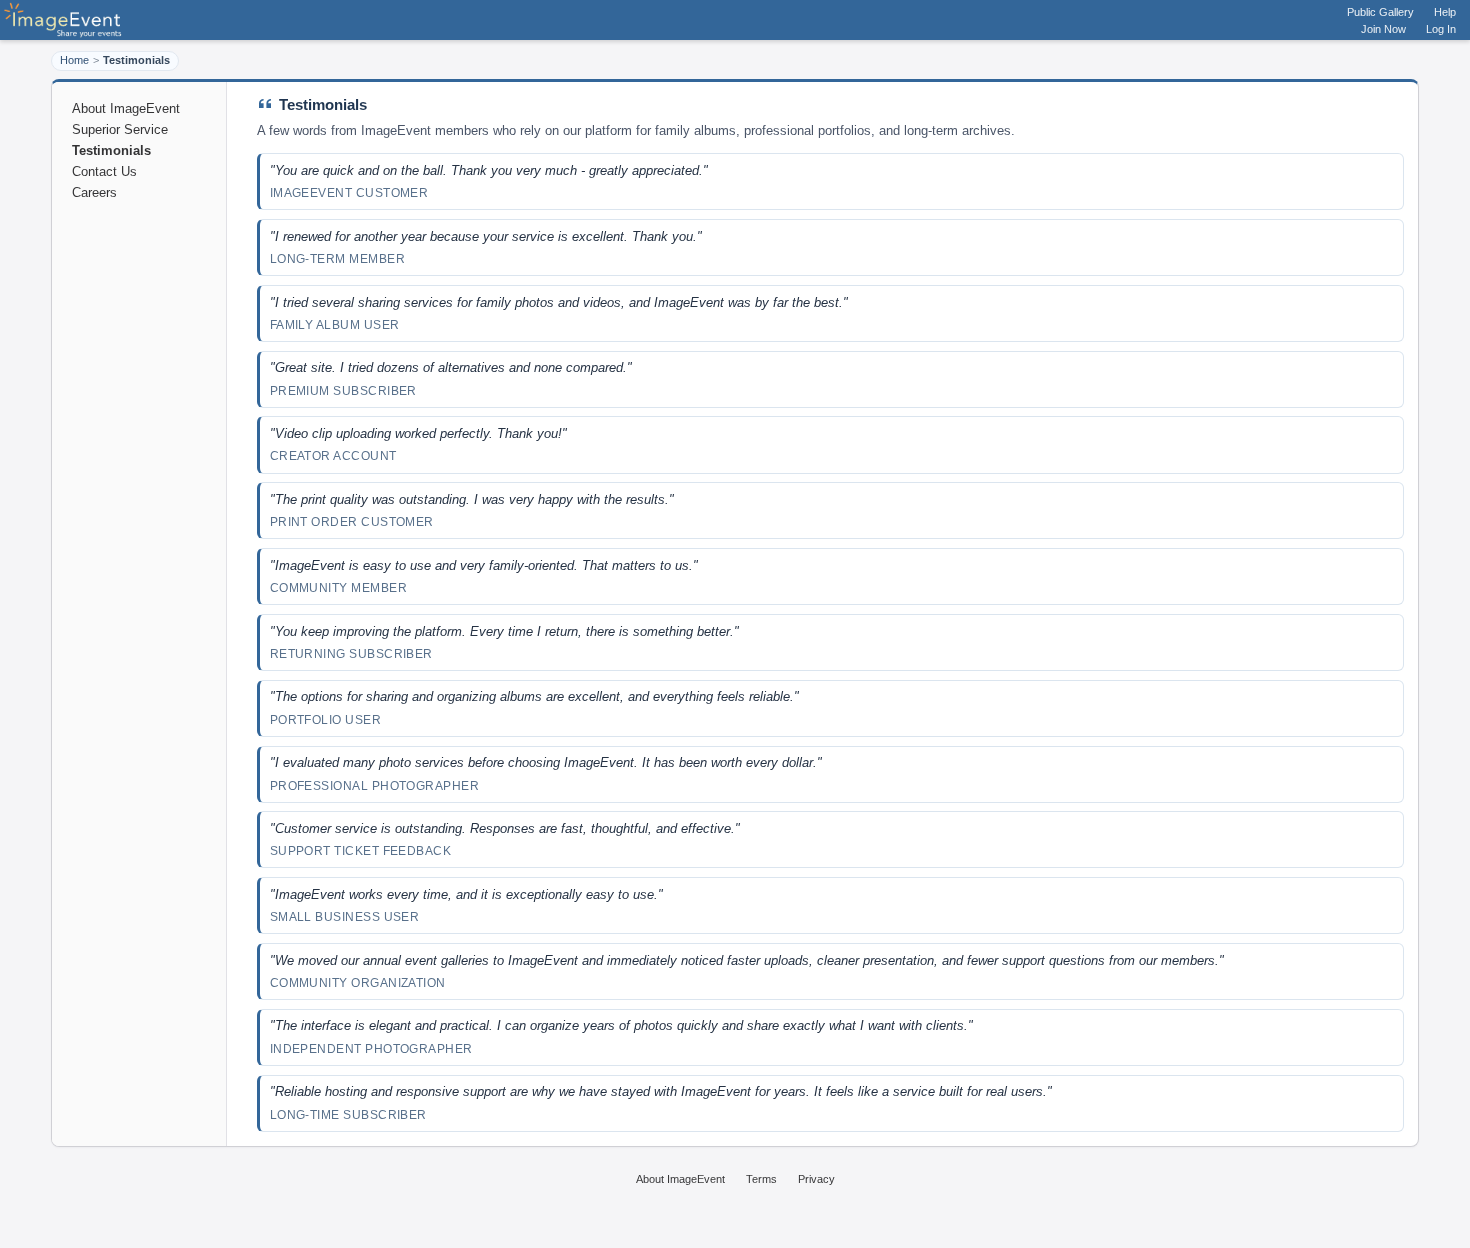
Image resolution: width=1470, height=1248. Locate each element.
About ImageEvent (126, 108)
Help (1445, 12)
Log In (1441, 29)
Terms (761, 1179)
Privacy (816, 1179)
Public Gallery (1380, 12)
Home (74, 60)
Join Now (1383, 29)
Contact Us (104, 171)
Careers (94, 192)
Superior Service (120, 129)
